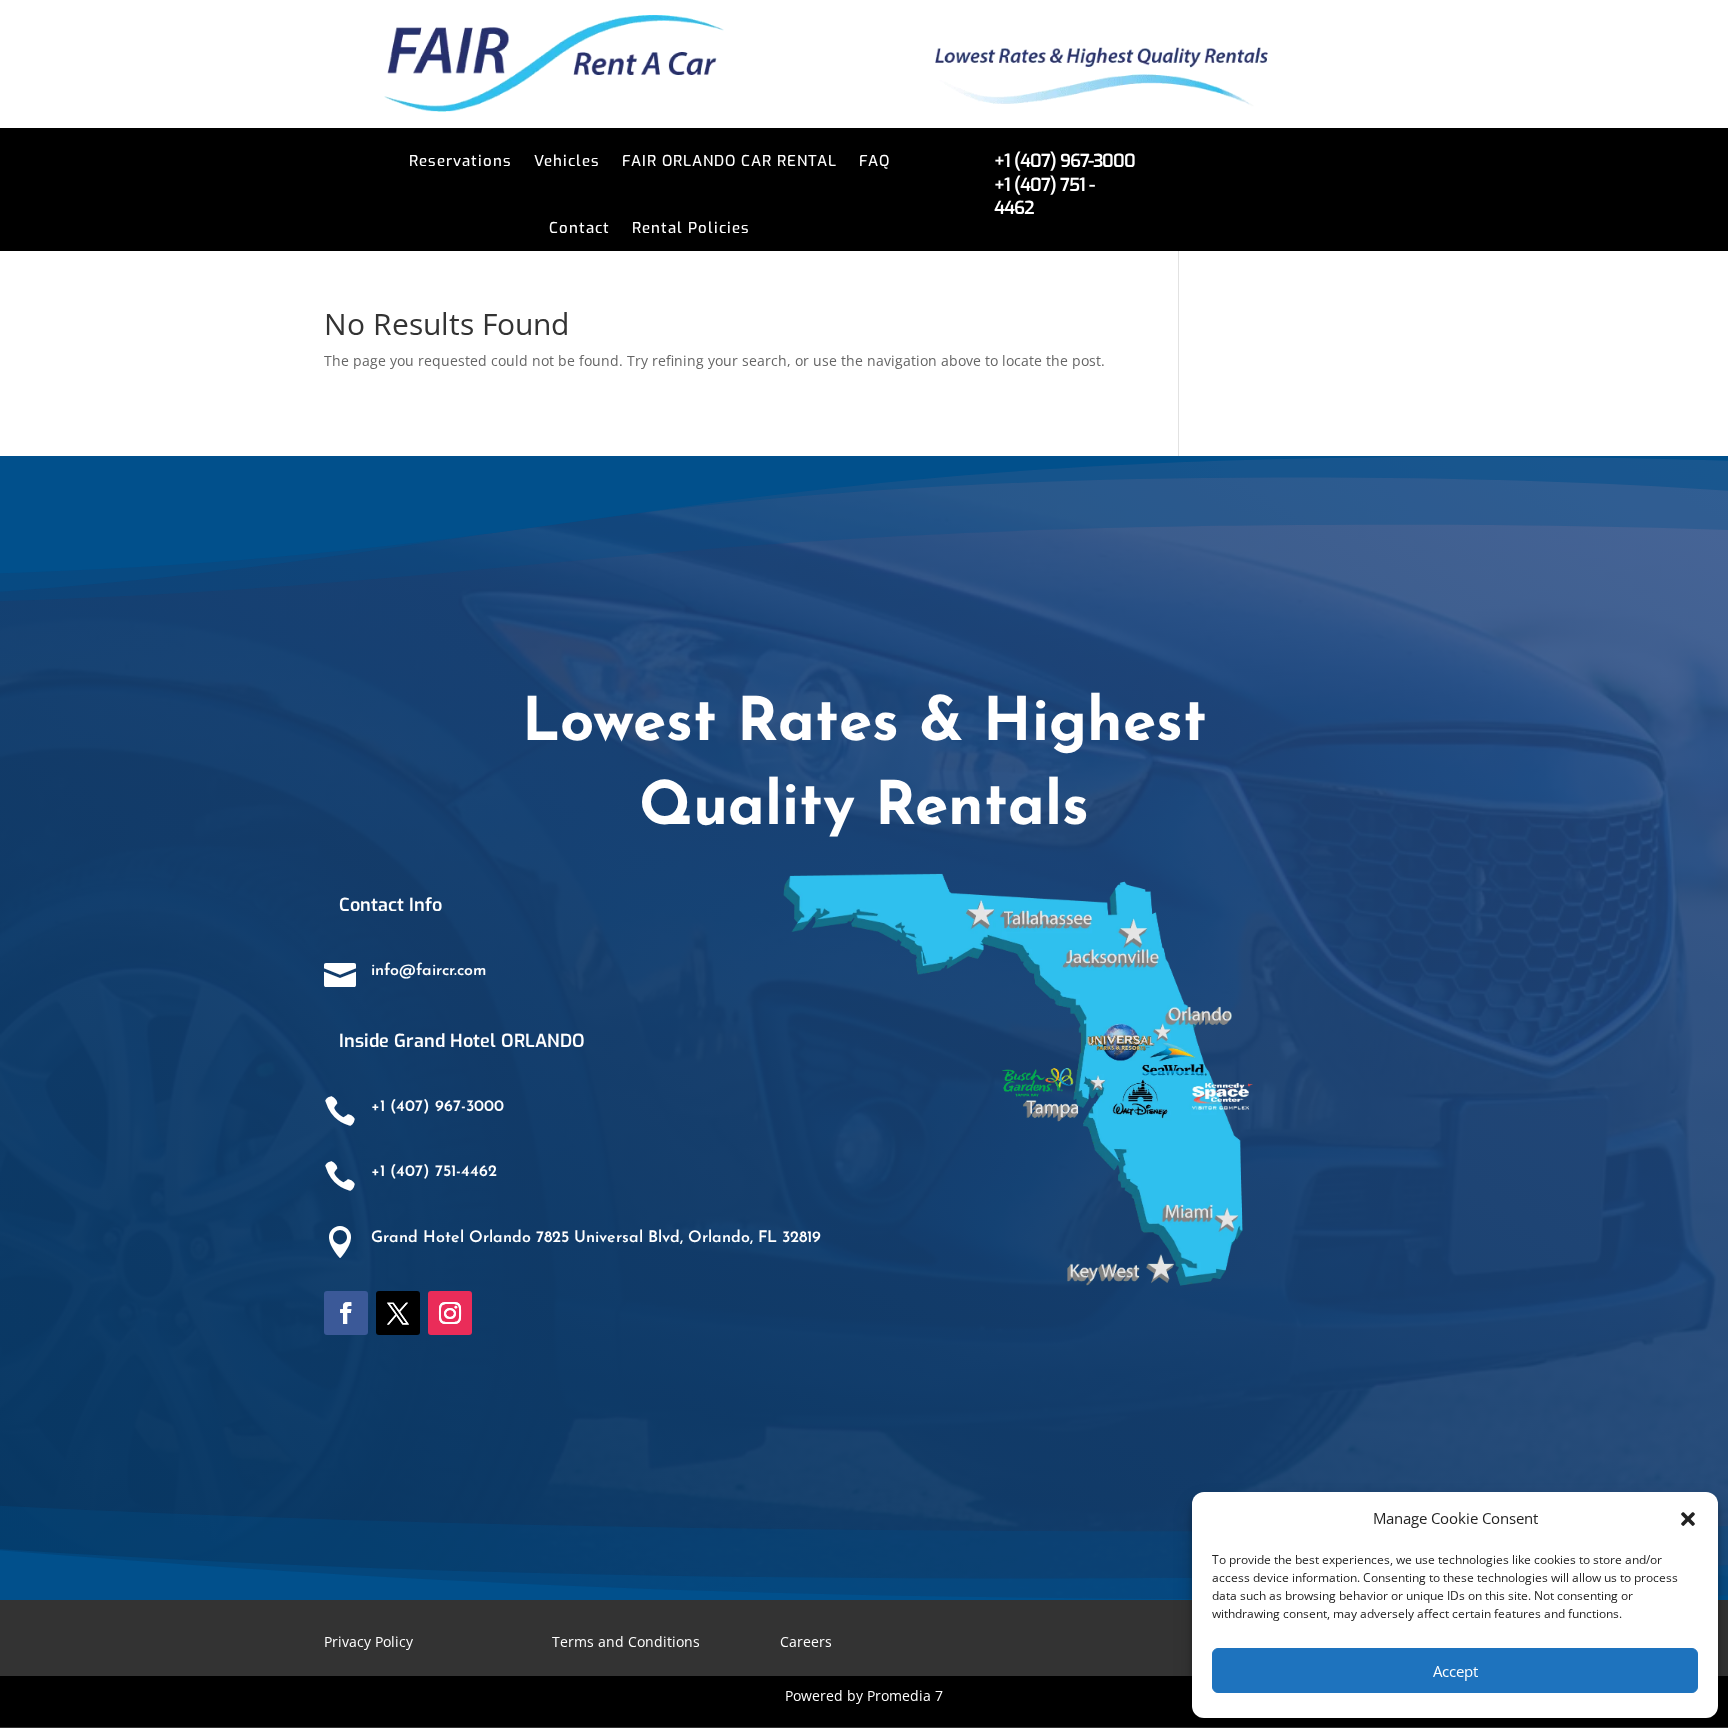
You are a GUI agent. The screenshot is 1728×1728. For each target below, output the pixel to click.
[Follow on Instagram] (450, 1313)
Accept (1455, 1671)
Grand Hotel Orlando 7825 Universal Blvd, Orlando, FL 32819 (596, 1238)
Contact (579, 228)
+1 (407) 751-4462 (434, 1172)
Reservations (460, 161)
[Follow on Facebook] (346, 1313)
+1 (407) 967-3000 (437, 1107)
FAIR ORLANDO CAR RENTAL (729, 161)
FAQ (874, 161)
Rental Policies (691, 228)
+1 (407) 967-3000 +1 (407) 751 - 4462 (1064, 184)
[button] (1688, 1519)
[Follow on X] (398, 1313)
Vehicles (567, 161)
